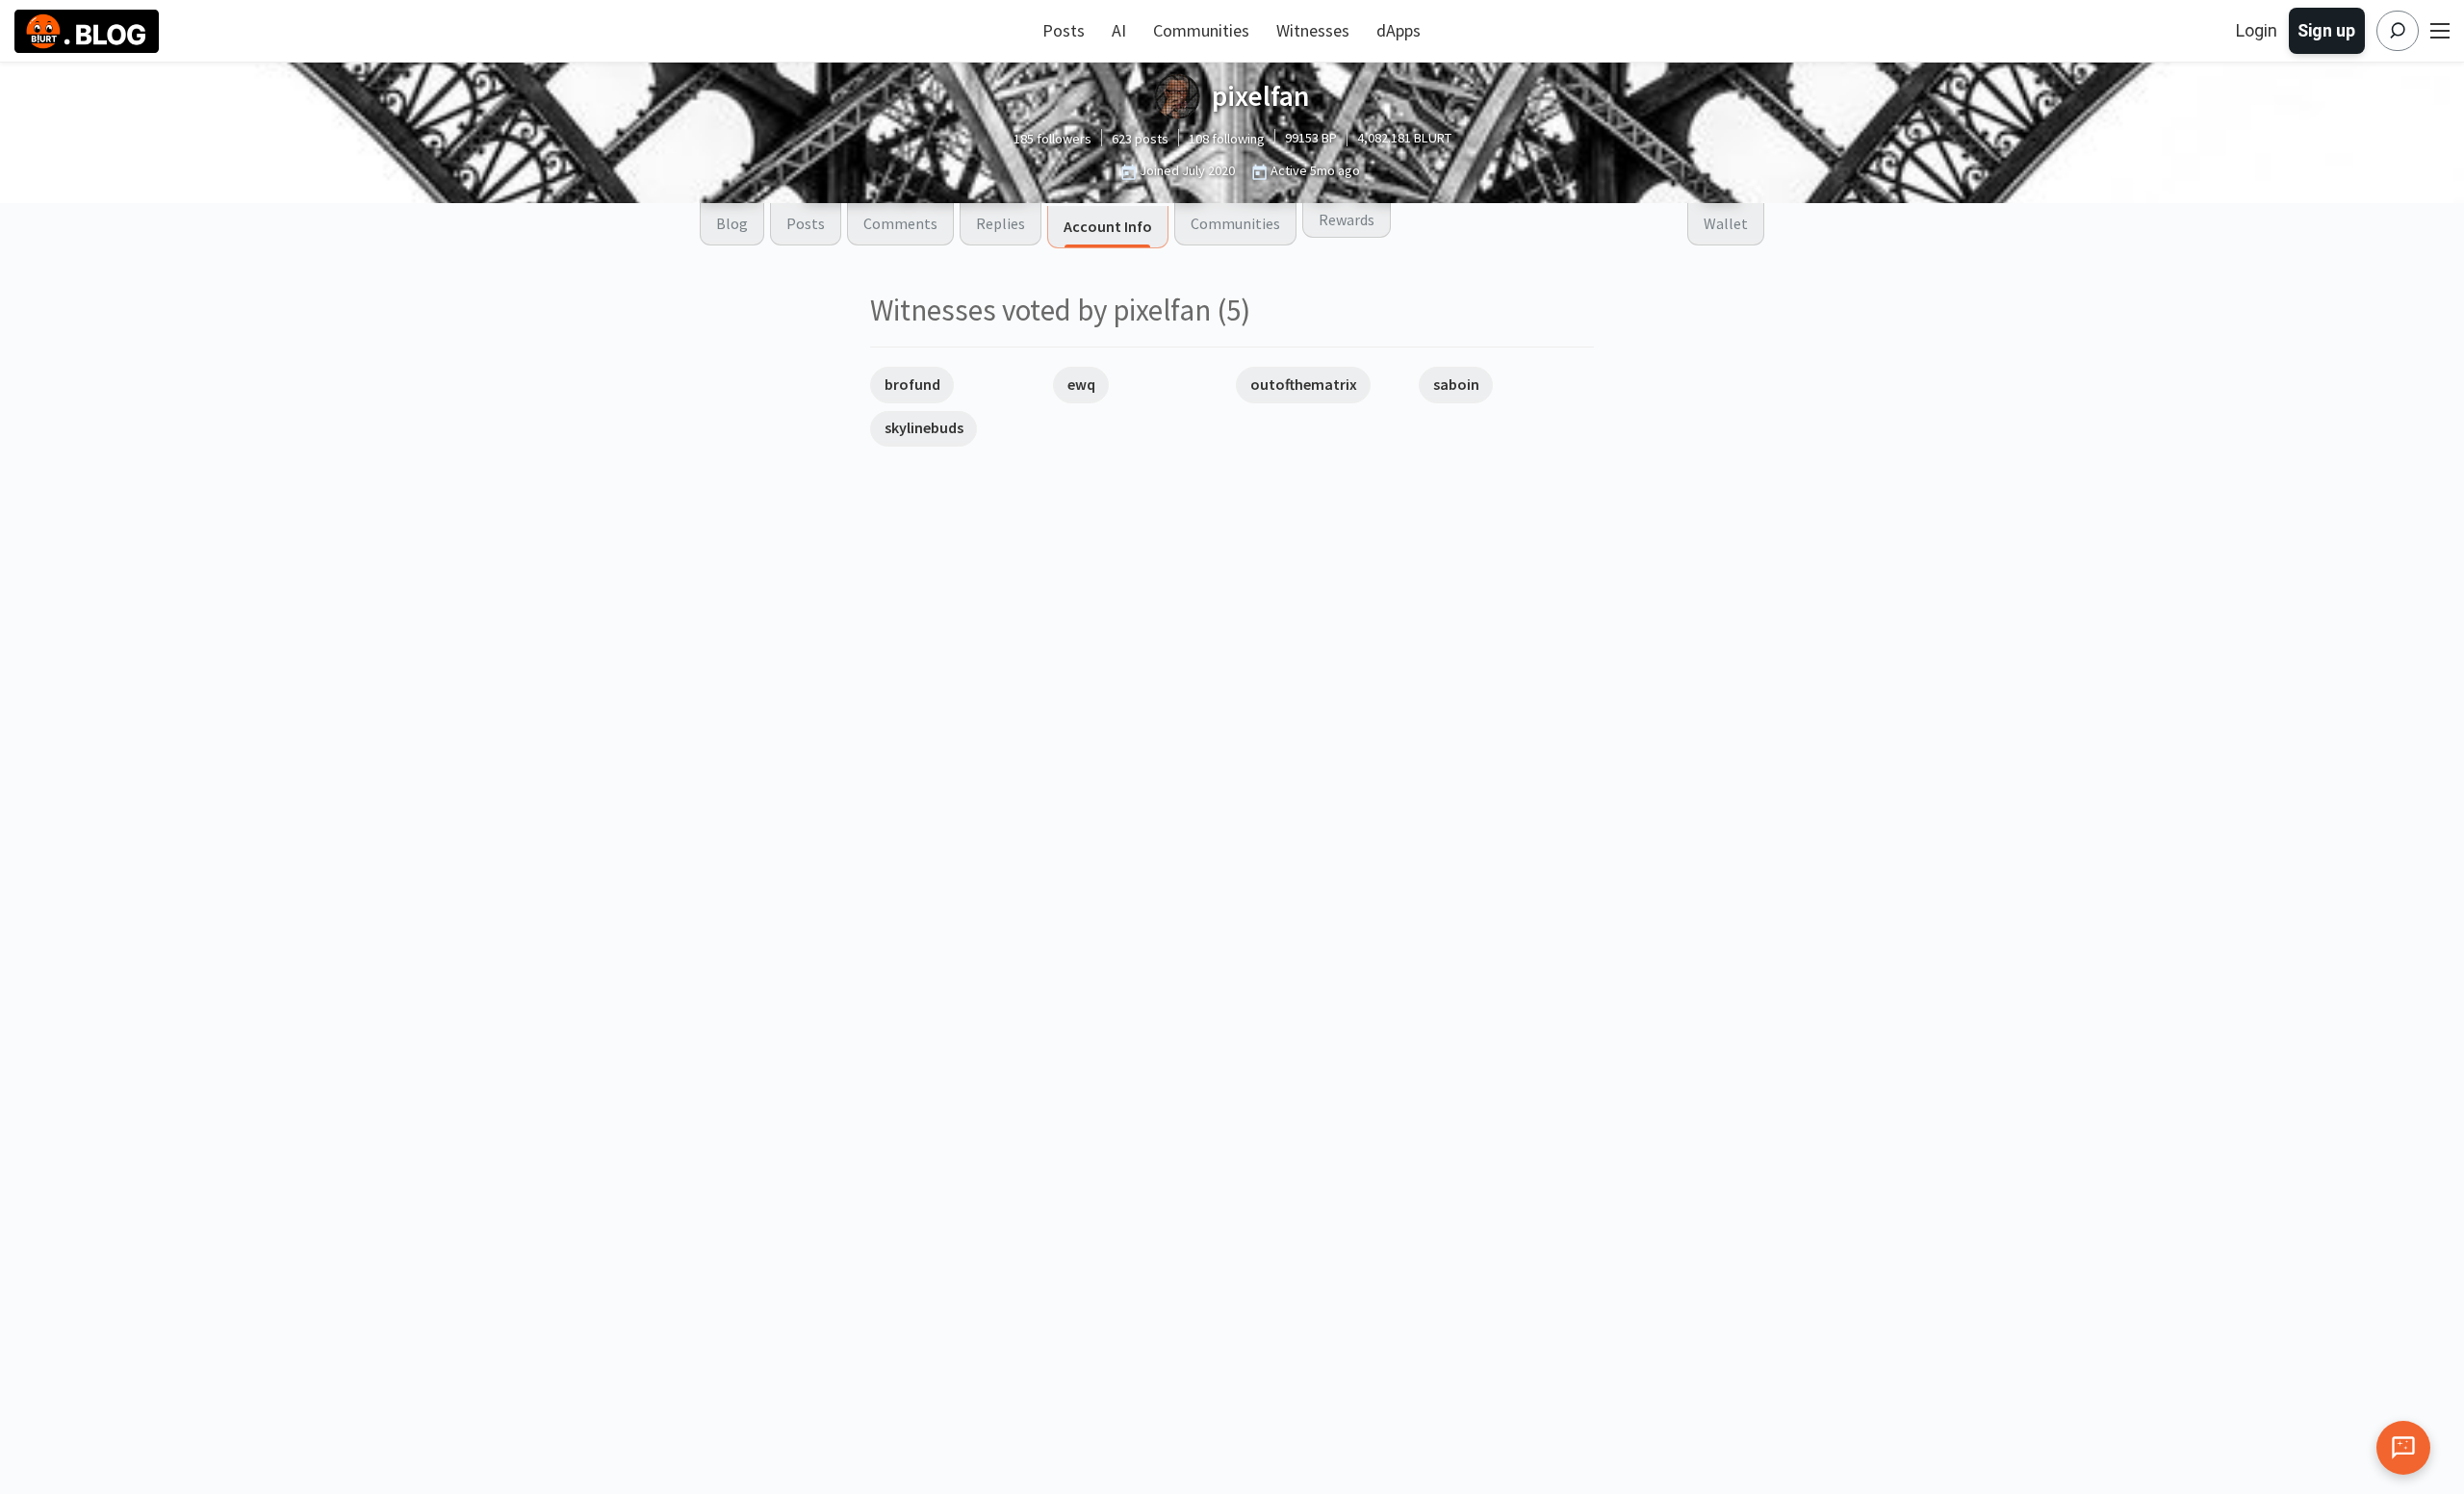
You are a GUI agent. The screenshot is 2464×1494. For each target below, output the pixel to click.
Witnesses (1313, 30)
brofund (912, 384)
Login (2257, 30)
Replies (1001, 223)
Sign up (2326, 30)
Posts (1064, 30)
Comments (900, 223)
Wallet (1726, 223)
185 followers (1052, 139)
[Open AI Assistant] (2403, 1448)
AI (1119, 30)
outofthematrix (1304, 384)
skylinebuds (924, 427)
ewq (1081, 384)
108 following (1227, 139)
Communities (1201, 30)
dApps (1399, 30)
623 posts (1140, 139)
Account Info (1108, 226)
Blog (732, 223)
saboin (1456, 384)
